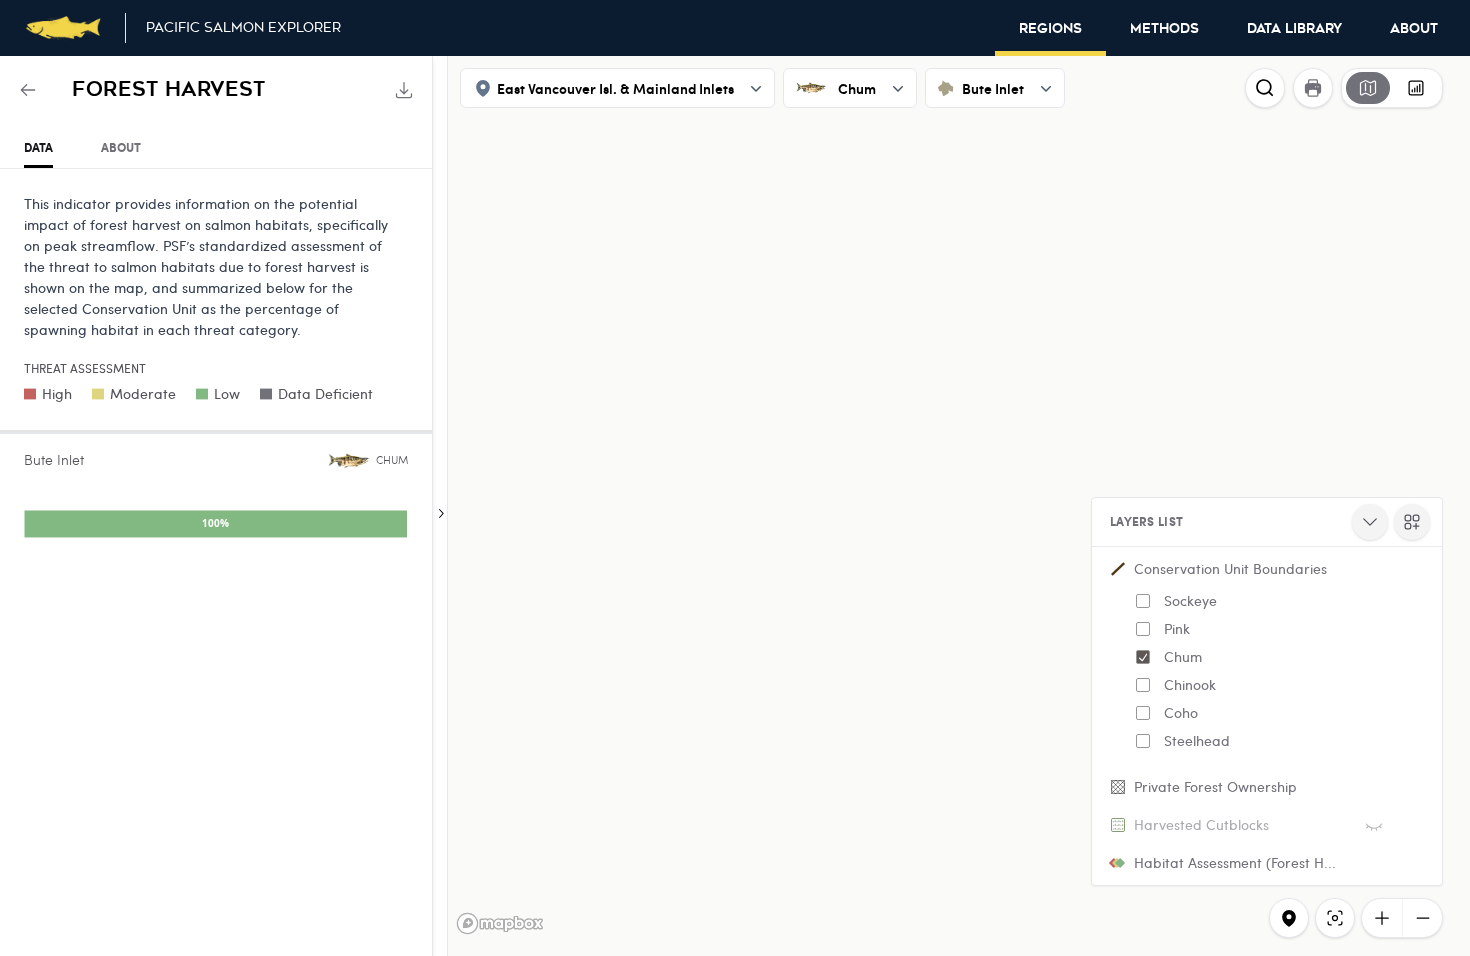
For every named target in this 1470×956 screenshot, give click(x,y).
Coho (1181, 712)
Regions (1050, 29)
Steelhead (1197, 740)
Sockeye (1190, 600)
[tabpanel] (216, 370)
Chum (1183, 656)
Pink (1177, 628)
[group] (1392, 88)
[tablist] (216, 148)
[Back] (28, 90)
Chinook (1190, 684)
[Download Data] (404, 90)
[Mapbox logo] (500, 923)
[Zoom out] (1422, 918)
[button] (1267, 659)
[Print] (1313, 88)
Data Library (1294, 29)
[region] (735, 506)
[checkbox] (1143, 601)
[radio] (1368, 88)
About (1414, 29)
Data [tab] (38, 147)
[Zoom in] (1382, 918)
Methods (1164, 29)
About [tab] (121, 147)
